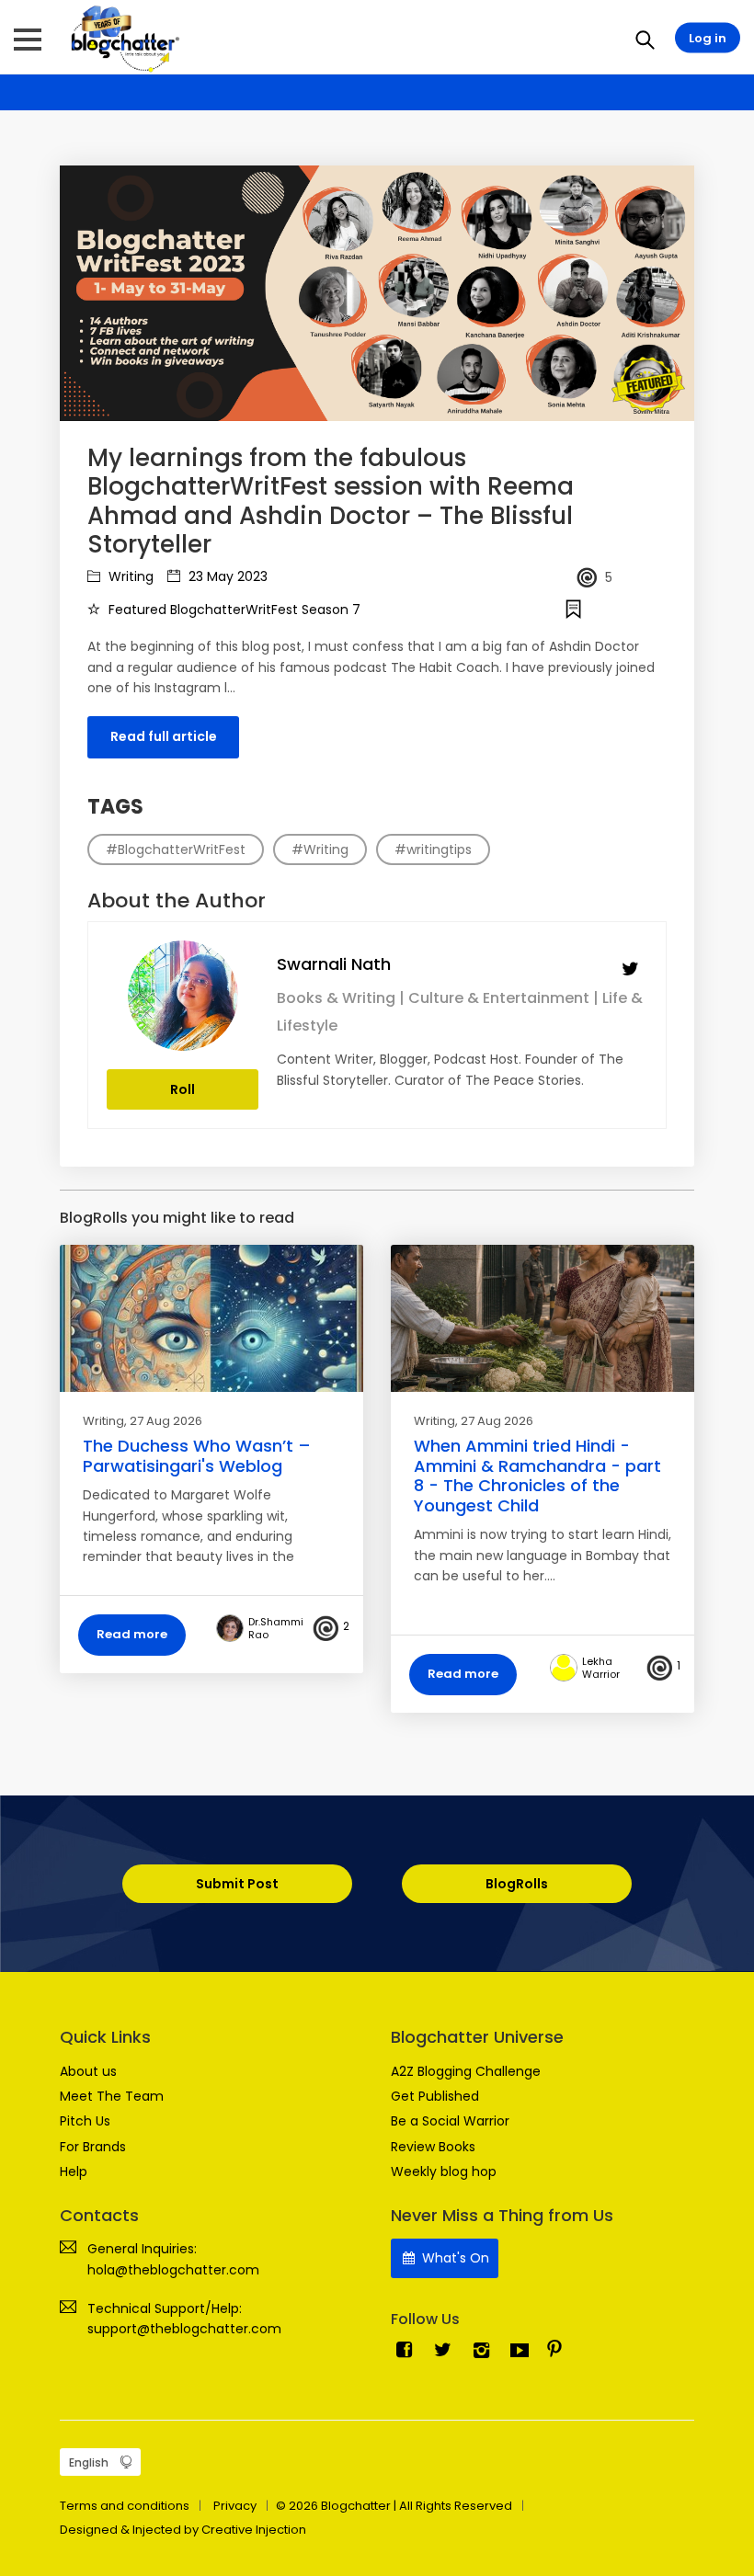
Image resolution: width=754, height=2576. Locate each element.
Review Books (433, 2147)
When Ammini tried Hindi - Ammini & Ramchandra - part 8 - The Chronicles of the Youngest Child (537, 1476)
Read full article (164, 736)
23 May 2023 (226, 576)
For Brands (93, 2147)
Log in (708, 38)
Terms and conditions (125, 2506)
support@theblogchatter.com (184, 2329)
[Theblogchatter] (122, 38)
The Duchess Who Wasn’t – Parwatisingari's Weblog (197, 1456)
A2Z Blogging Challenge (466, 2071)
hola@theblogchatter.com (173, 2270)
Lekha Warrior (601, 1668)
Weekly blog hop (444, 2171)
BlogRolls (517, 1884)
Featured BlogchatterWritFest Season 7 (233, 610)
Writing (129, 576)
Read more (132, 1634)
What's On (454, 2258)
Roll (183, 1089)
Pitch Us (85, 2121)
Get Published (435, 2096)
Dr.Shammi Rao (276, 1628)
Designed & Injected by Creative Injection (183, 2530)
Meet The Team (112, 2096)
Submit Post (237, 1884)
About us (88, 2071)
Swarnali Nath (334, 964)
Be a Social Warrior (450, 2121)
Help (74, 2171)
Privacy (235, 2506)
